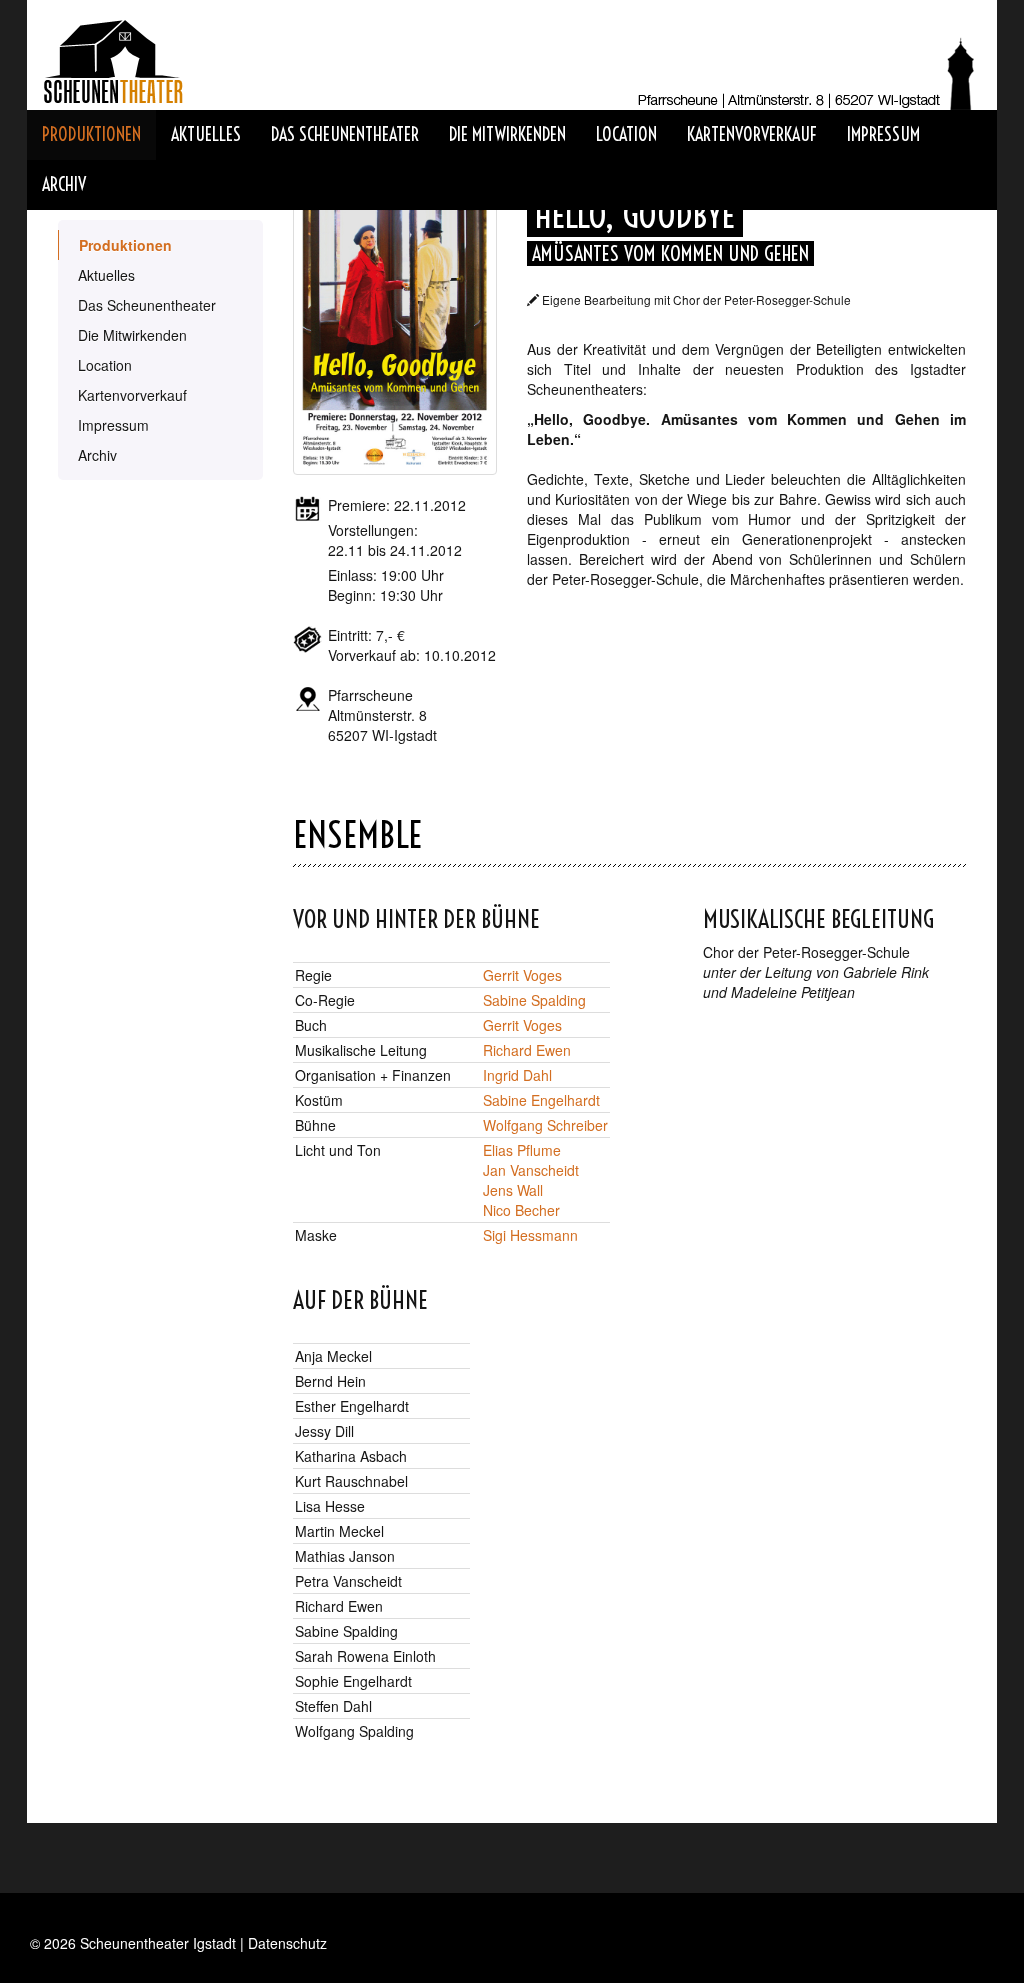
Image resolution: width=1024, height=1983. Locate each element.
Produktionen (91, 134)
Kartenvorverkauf (752, 134)
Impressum (883, 134)
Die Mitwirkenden (507, 134)
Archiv (64, 184)
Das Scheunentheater (345, 134)
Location (626, 134)
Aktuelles (206, 134)
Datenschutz (287, 1943)
